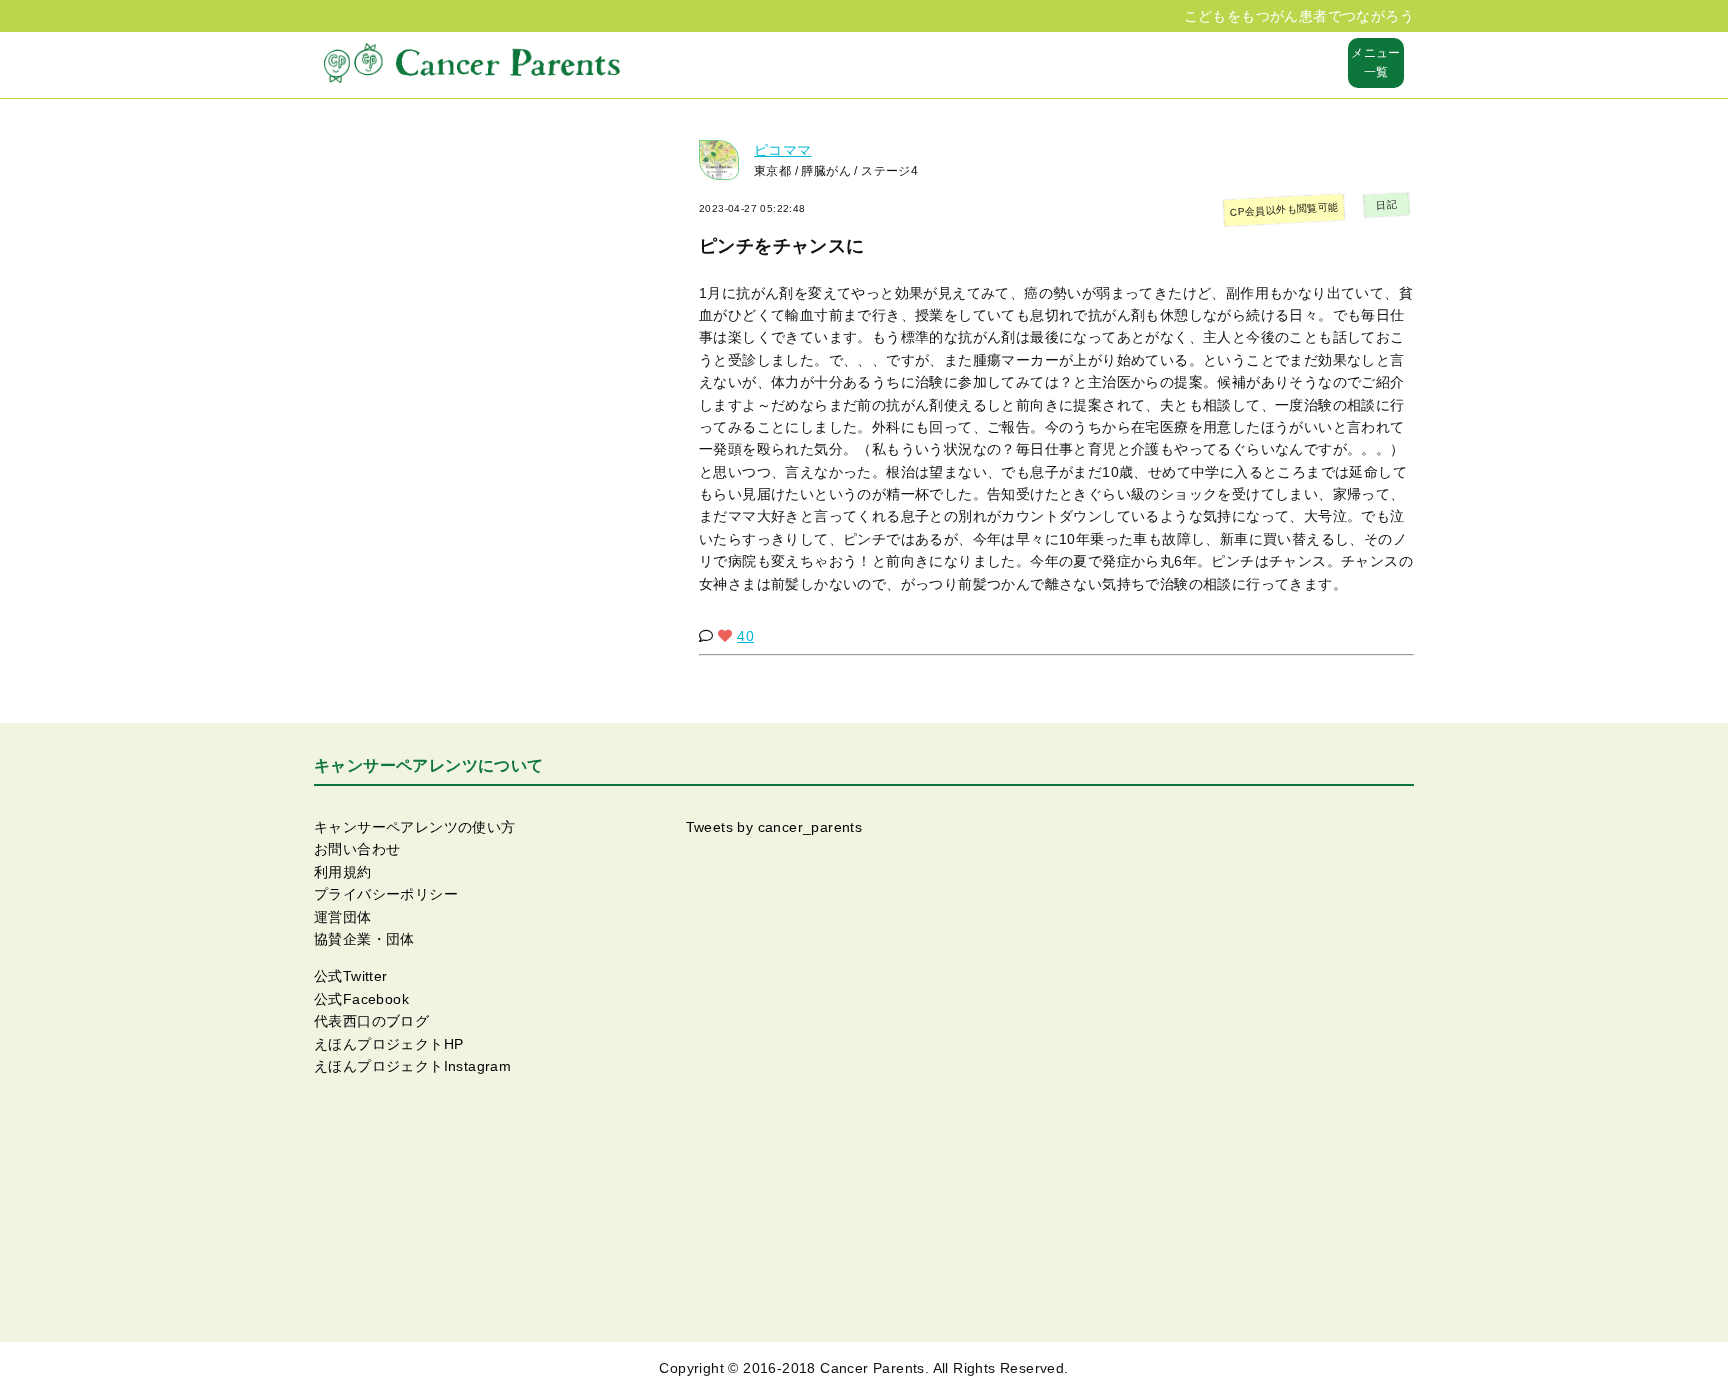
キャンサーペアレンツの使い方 (415, 827)
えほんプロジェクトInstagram (412, 1066)
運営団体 (343, 917)
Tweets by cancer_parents (774, 827)
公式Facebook (361, 999)
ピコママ (783, 150)
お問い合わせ (357, 849)
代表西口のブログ (371, 1021)
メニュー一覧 (1376, 62)
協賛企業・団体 (364, 939)
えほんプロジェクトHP (388, 1044)
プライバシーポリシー (386, 894)
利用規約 (343, 872)
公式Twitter (351, 976)
